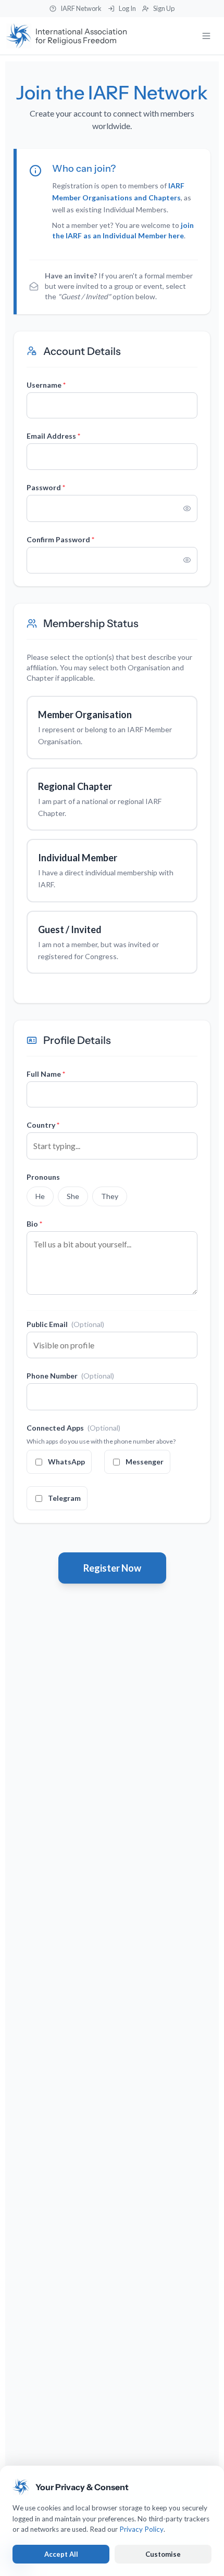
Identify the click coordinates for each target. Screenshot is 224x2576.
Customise (163, 2554)
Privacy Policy (141, 2529)
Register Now (112, 1568)
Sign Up (164, 8)
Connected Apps (73, 1428)
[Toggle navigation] (206, 36)
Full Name (46, 1074)
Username (46, 385)
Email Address (53, 436)
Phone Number (70, 1376)
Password (46, 487)
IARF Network (81, 8)
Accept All (61, 2554)
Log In (127, 8)
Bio (34, 1224)
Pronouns (43, 1177)
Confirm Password (60, 539)
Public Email (65, 1324)
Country (43, 1125)
